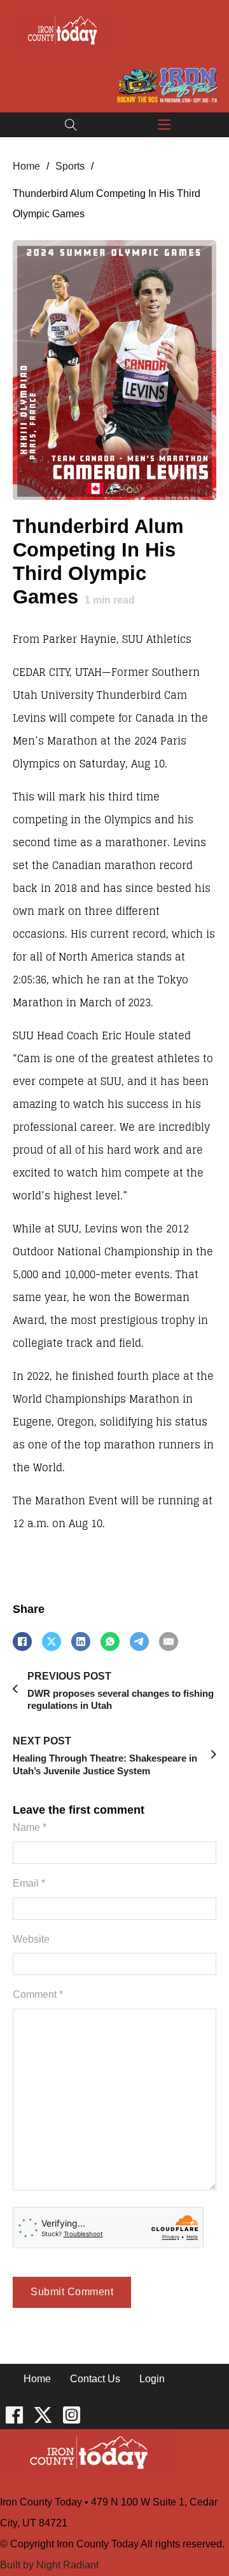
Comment (38, 1994)
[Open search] (71, 125)
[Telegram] (139, 1642)
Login (152, 2379)
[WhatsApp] (110, 1642)
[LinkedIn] (81, 1642)
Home (26, 166)
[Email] (169, 1642)
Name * (30, 1827)
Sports (70, 166)
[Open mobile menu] (164, 125)
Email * (29, 1883)
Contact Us (95, 2379)
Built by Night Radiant (49, 2565)
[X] (52, 1642)
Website (31, 1939)
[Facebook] (22, 1642)
